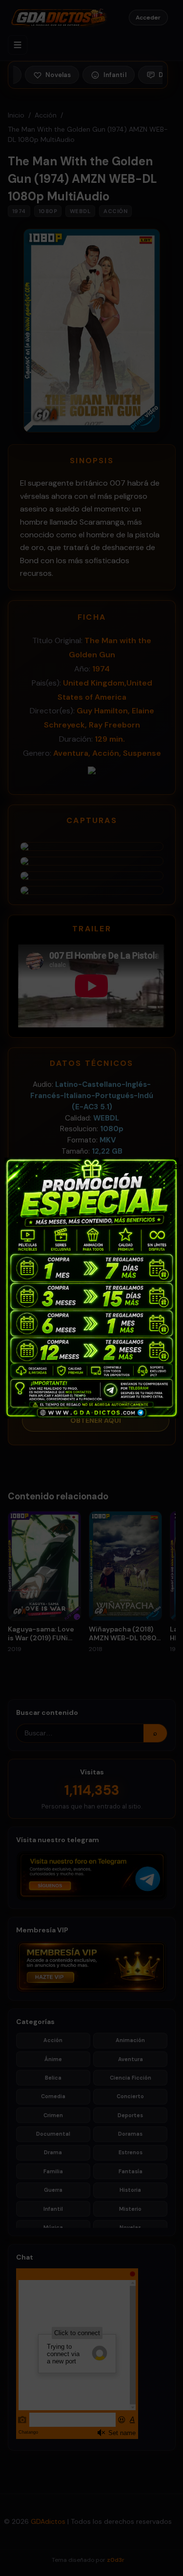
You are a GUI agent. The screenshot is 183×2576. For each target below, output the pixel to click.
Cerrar (170, 1165)
